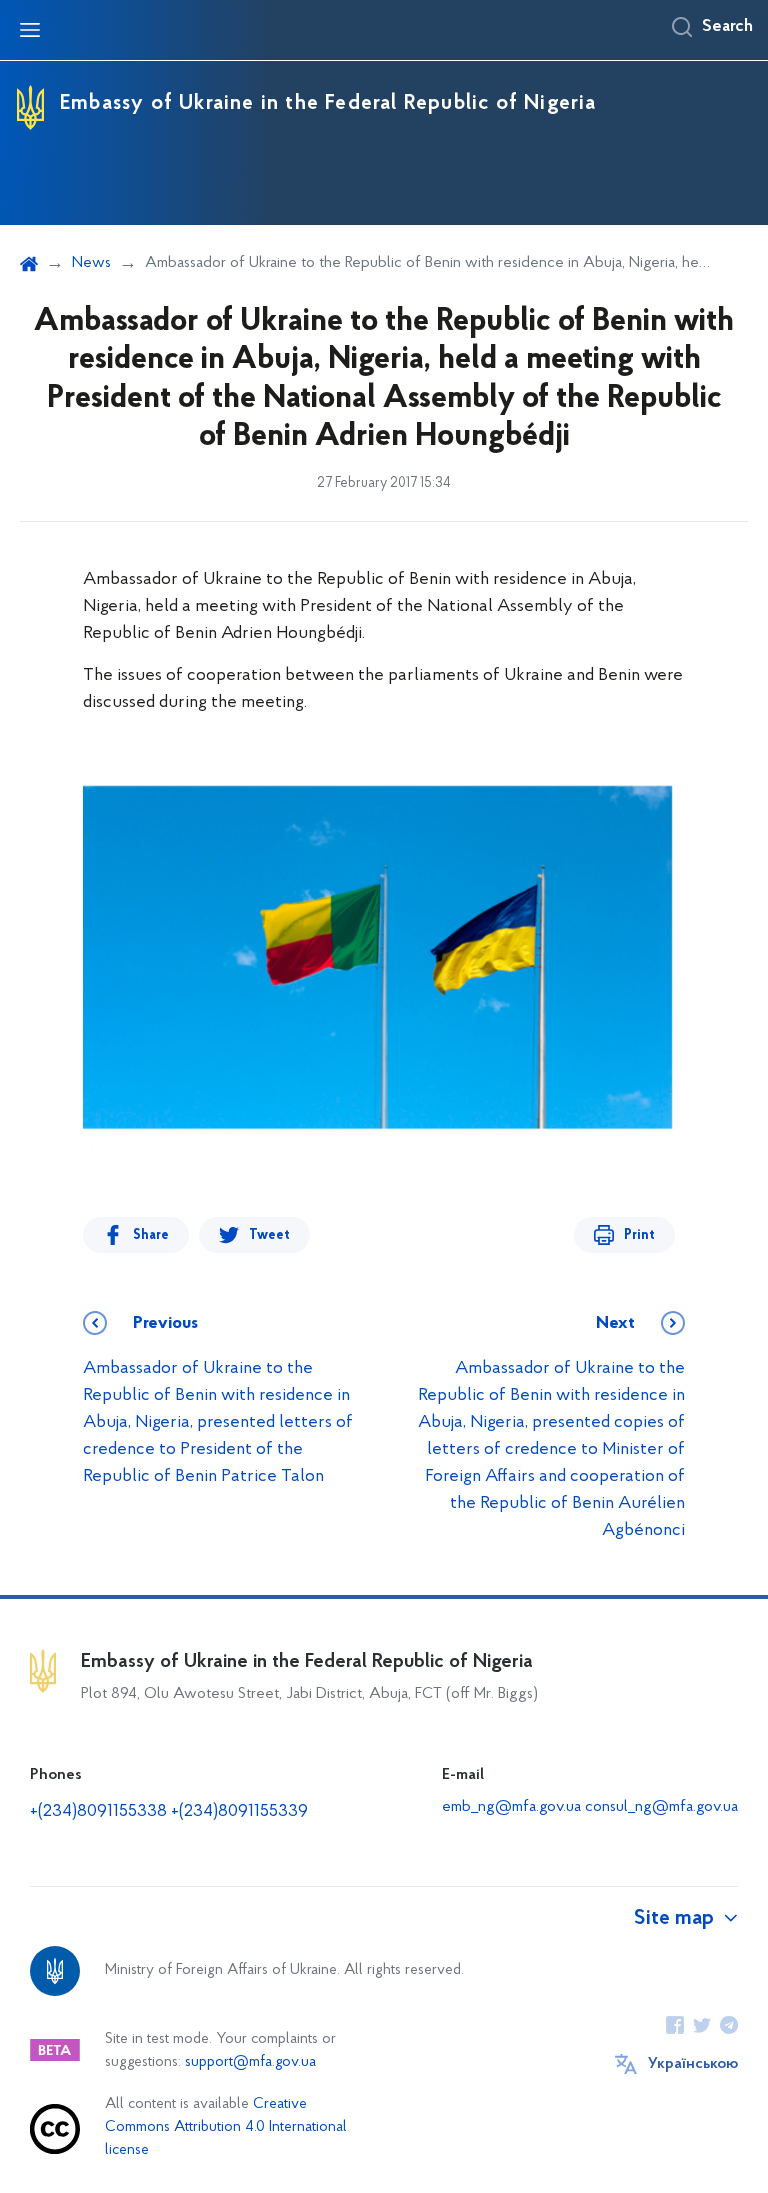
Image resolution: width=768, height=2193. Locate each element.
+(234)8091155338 (98, 1812)
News (91, 263)
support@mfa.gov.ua (250, 2062)
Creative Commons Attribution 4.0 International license (226, 2127)
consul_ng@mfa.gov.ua (661, 1807)
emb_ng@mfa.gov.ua (511, 1807)
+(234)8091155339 (239, 1812)
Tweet (269, 1235)
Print (639, 1235)
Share (151, 1235)
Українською (693, 2064)
